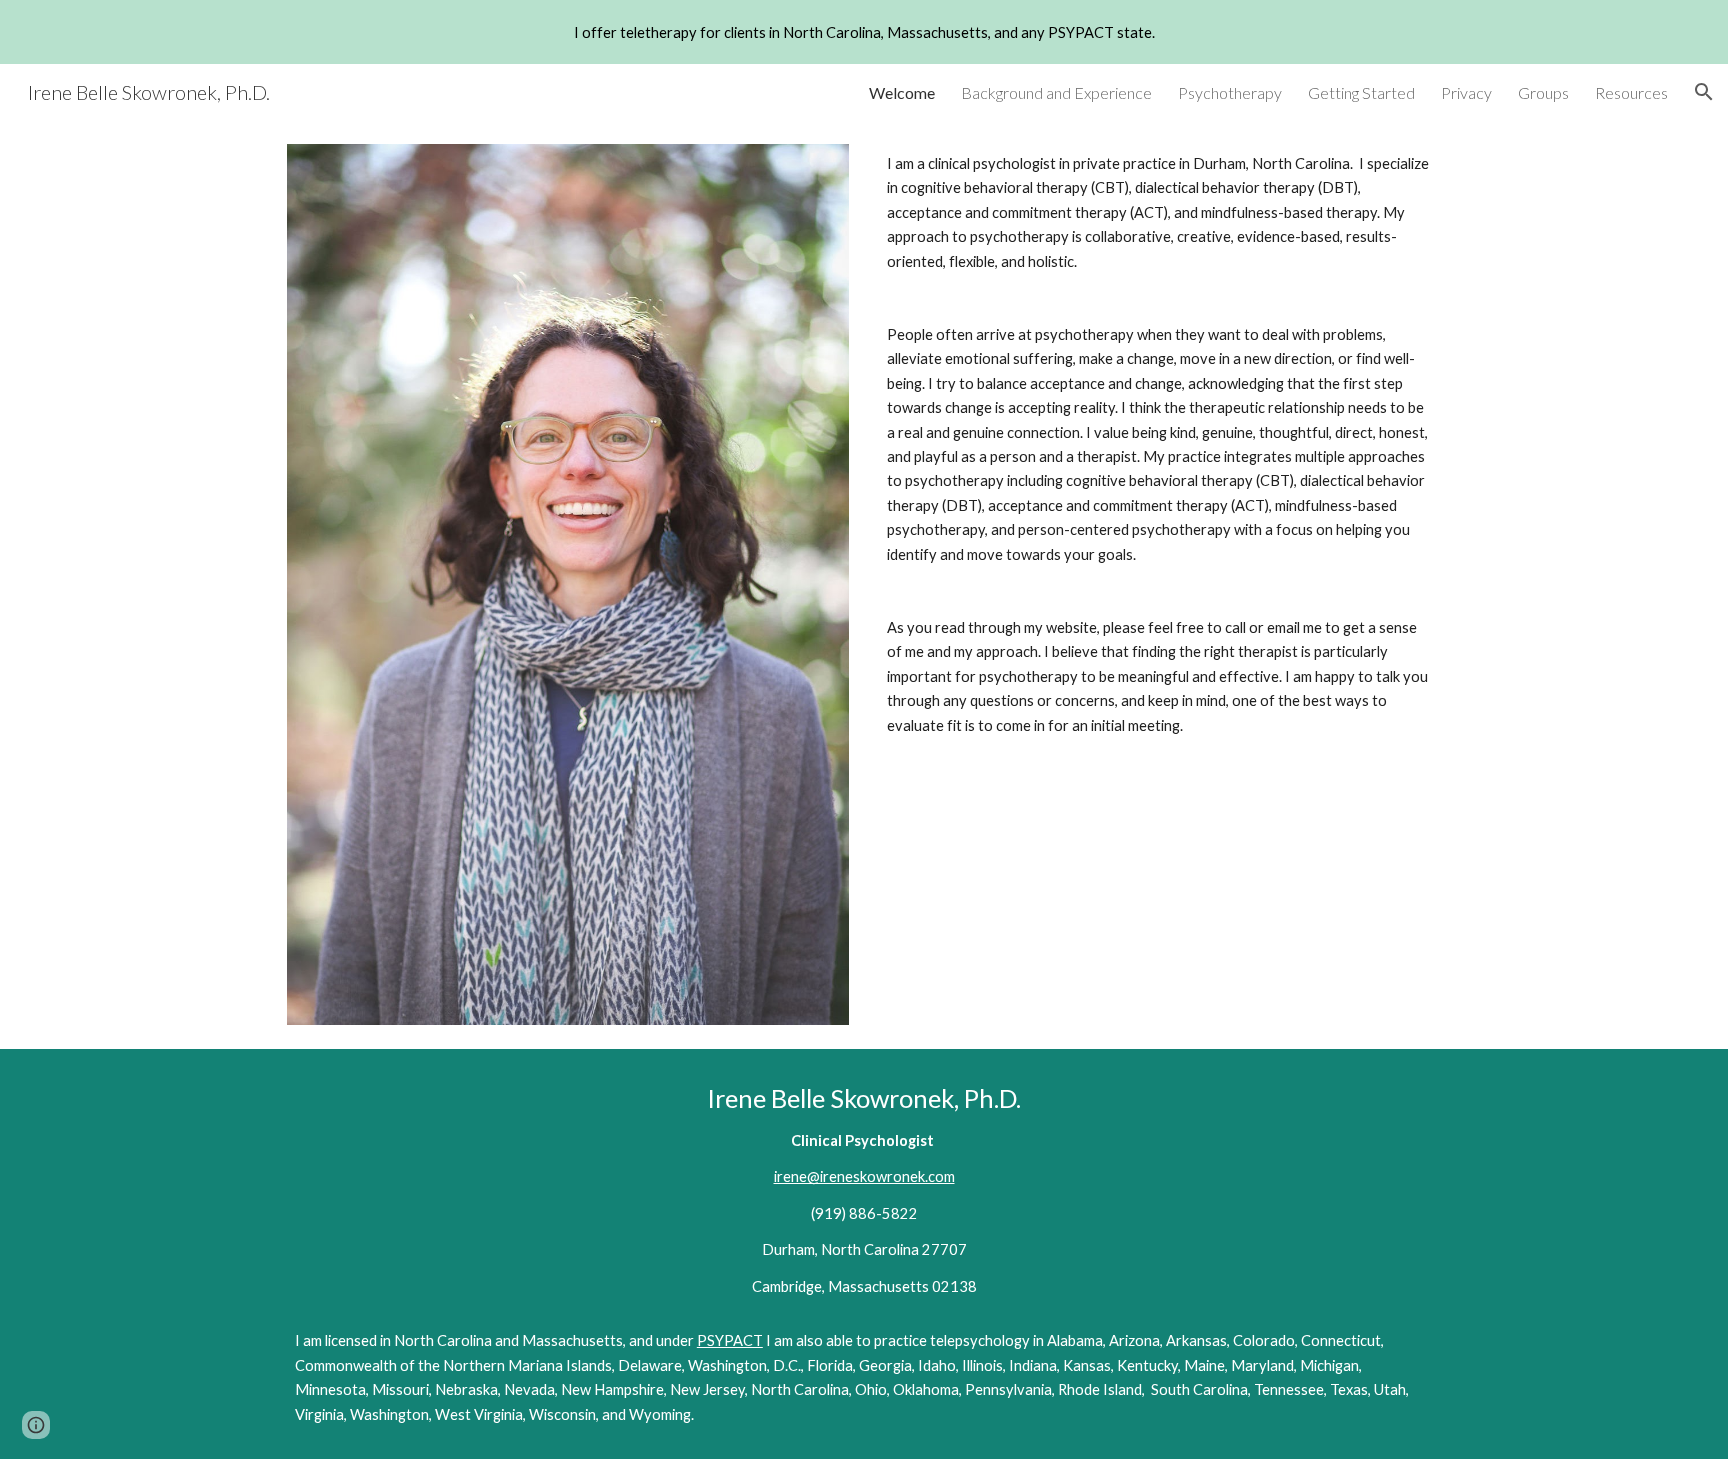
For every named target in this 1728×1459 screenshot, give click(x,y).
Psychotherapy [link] (1230, 92)
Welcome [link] (902, 92)
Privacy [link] (1466, 92)
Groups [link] (1543, 92)
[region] (864, 32)
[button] (1704, 92)
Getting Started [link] (1361, 92)
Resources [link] (1631, 92)
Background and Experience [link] (1056, 92)
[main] (1160, 445)
